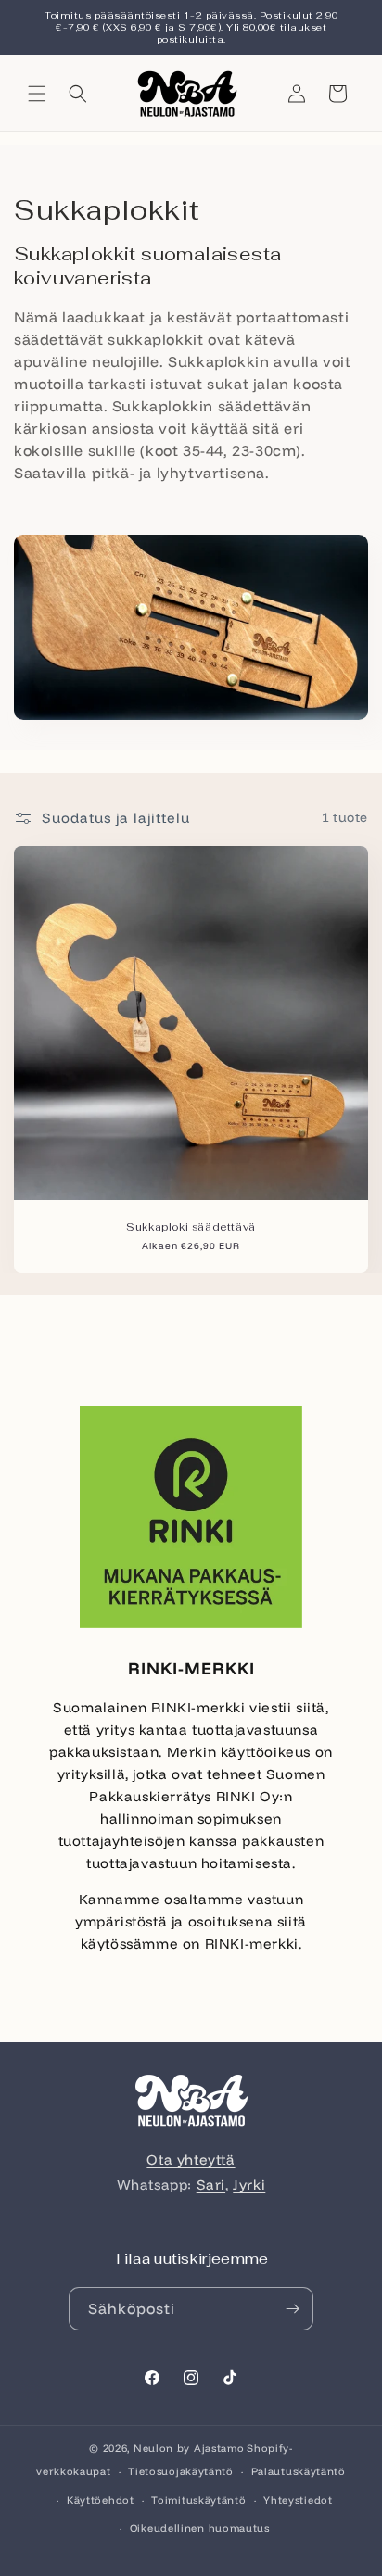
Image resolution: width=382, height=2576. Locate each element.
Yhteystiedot (298, 2500)
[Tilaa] (292, 2309)
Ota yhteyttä (191, 2159)
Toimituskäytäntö (198, 2500)
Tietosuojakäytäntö (181, 2471)
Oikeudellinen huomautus (200, 2528)
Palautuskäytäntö (299, 2471)
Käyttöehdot (101, 2500)
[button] (37, 94)
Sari (211, 2185)
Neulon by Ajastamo (189, 2448)
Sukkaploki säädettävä (191, 1227)
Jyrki (249, 2185)
